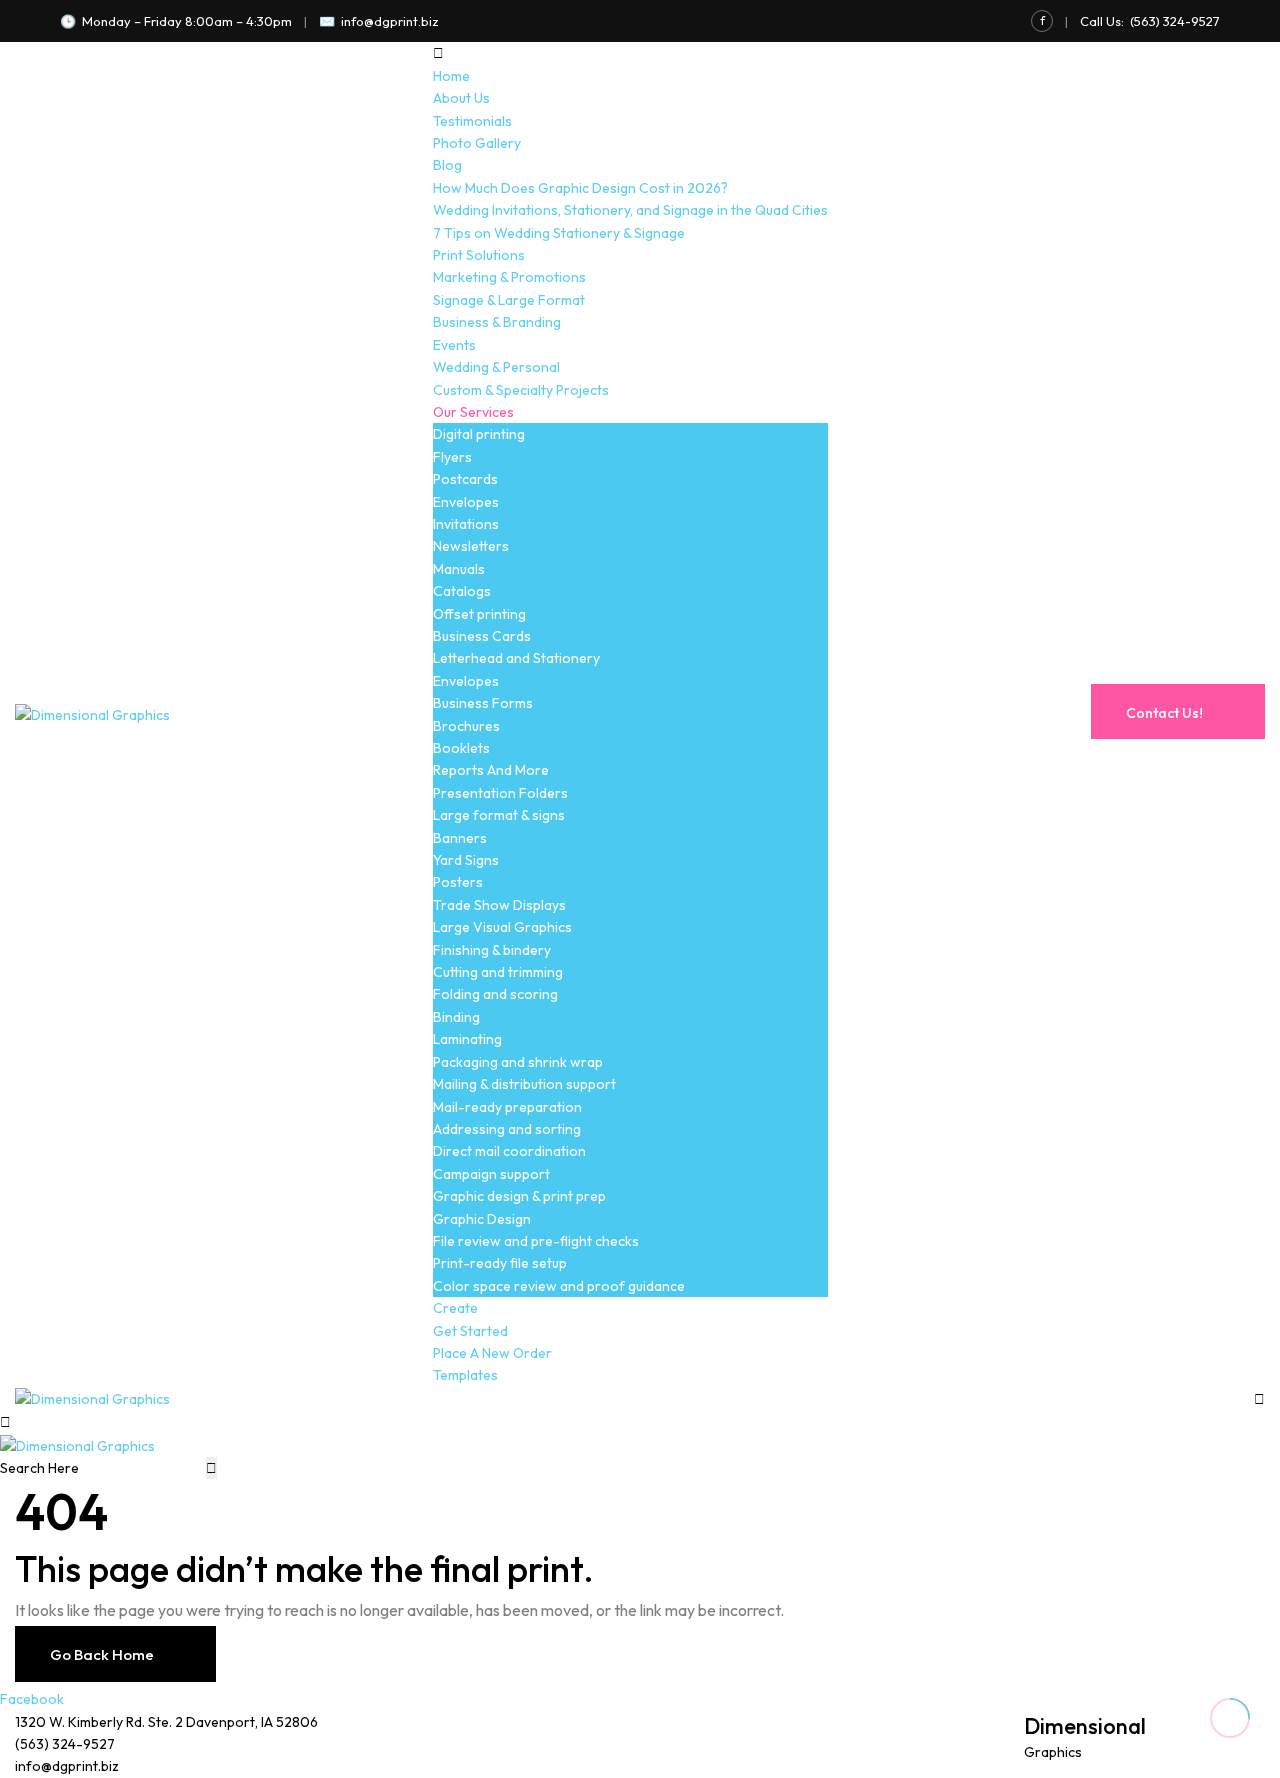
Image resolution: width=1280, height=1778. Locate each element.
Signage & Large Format (509, 300)
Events (454, 345)
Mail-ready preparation (507, 1107)
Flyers (452, 457)
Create (455, 1308)
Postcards (465, 479)
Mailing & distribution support (524, 1084)
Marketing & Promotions (509, 277)
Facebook (32, 1699)
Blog (447, 165)
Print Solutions (479, 255)
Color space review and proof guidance (559, 1286)
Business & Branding (497, 322)
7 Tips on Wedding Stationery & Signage (559, 233)
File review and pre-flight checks (536, 1241)
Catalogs (462, 591)
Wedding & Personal (496, 367)
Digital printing (479, 434)
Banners (460, 838)
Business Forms (483, 703)
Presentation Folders (500, 793)
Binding (456, 1017)
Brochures (466, 726)
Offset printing (479, 614)
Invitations (466, 524)
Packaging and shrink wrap (518, 1062)
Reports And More (491, 770)
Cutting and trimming (498, 972)
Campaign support (491, 1174)
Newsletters (471, 546)
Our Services (473, 412)
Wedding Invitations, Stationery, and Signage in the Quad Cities (630, 210)
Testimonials (472, 121)
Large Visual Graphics (502, 927)
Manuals (459, 569)
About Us (461, 98)
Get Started (470, 1331)
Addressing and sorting (507, 1129)
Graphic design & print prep (519, 1196)
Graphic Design (482, 1219)
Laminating (467, 1039)
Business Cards (482, 636)
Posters (458, 882)
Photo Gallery (477, 143)
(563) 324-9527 (1175, 21)
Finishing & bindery (492, 950)
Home (451, 76)
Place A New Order (492, 1353)
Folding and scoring (495, 994)
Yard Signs (466, 860)
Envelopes (466, 502)
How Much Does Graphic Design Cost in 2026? (580, 188)
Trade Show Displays (499, 905)
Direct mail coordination (509, 1151)
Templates (465, 1375)
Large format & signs (499, 815)
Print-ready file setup (500, 1263)
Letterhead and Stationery (516, 658)
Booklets (461, 748)
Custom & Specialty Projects (521, 390)
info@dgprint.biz (390, 21)
